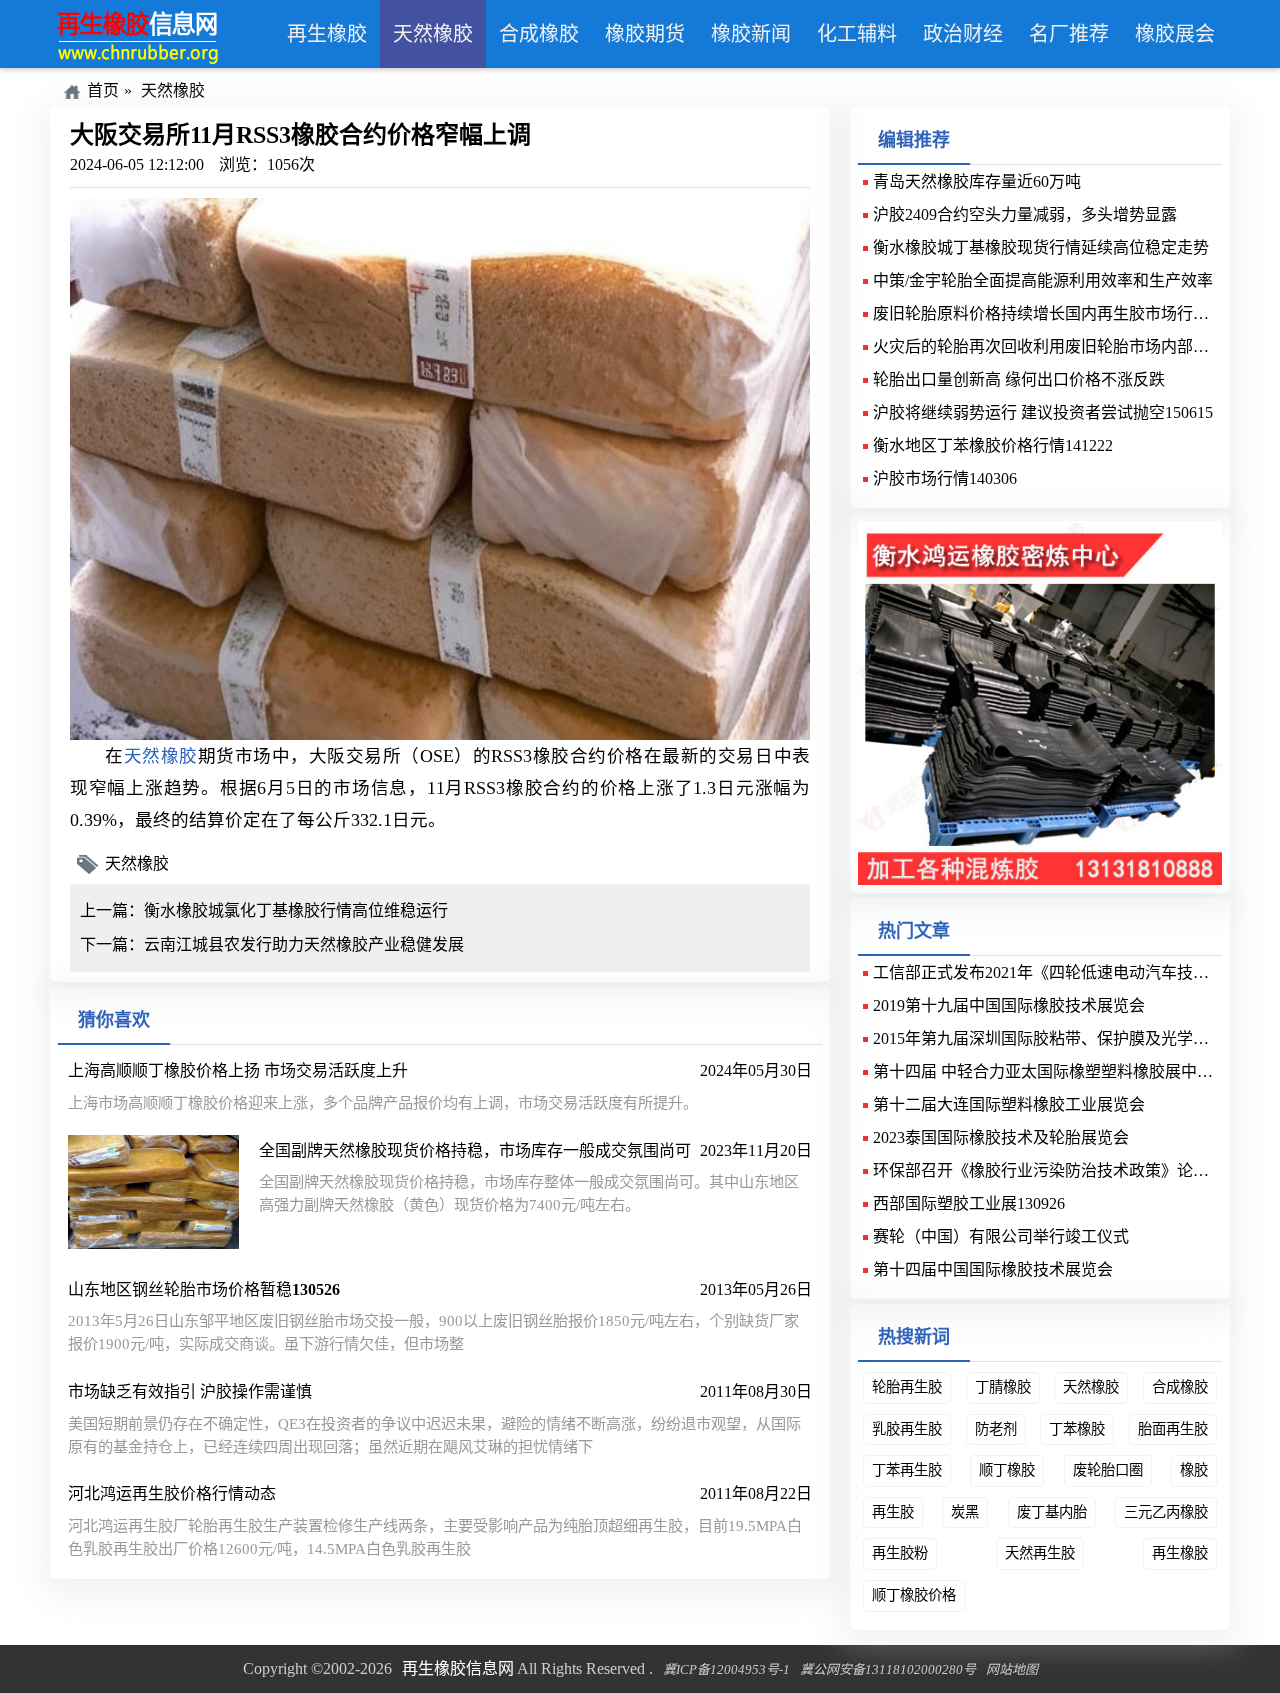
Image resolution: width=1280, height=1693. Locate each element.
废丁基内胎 (1052, 1512)
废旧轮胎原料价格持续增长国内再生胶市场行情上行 (1057, 313)
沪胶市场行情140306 (945, 478)
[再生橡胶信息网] (162, 34)
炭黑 (965, 1512)
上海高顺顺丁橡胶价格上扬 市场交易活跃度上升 (238, 1070)
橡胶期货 (645, 34)
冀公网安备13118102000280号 (888, 1669)
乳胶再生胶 (907, 1429)
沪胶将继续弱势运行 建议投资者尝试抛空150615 (1043, 412)
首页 (103, 90)
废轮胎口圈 (1108, 1470)
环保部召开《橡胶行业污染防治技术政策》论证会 (1049, 1170)
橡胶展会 (1175, 34)
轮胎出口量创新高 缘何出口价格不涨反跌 (1019, 379)
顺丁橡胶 (1007, 1470)
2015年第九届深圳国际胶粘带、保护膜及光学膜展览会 (1065, 1038)
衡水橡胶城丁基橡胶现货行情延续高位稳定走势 (1041, 247)
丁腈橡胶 (1003, 1387)
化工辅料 (857, 34)
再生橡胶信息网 (458, 1668)
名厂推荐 (1069, 34)
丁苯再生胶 (907, 1470)
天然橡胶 (433, 34)
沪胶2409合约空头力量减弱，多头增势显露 (1025, 214)
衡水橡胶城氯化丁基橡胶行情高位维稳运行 (296, 910)
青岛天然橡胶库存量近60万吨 (977, 181)
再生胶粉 (900, 1553)
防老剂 (996, 1429)
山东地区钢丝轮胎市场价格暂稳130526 (204, 1289)
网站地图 (1012, 1669)
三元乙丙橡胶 (1166, 1512)
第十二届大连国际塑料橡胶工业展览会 (1009, 1104)
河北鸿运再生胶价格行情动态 (172, 1493)
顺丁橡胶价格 (914, 1595)
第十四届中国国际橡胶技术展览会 (993, 1269)
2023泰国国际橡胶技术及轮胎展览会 (1001, 1137)
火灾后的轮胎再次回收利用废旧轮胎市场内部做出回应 (1065, 346)
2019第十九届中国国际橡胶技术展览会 (1009, 1005)
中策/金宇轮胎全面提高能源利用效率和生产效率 (1043, 280)
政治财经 (963, 34)
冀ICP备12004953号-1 (726, 1669)
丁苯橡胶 (1077, 1429)
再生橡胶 (327, 34)
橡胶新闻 (751, 34)
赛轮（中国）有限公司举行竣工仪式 (1001, 1236)
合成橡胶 (539, 34)
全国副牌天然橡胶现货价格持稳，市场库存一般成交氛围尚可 (475, 1150)
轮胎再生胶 (907, 1387)
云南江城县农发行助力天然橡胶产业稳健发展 (304, 944)
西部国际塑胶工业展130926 (969, 1203)
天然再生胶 (1040, 1553)
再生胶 (893, 1512)
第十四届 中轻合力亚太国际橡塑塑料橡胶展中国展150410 (1075, 1071)
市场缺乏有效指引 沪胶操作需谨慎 (190, 1391)
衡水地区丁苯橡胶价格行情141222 (993, 445)
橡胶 (1194, 1470)
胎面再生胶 (1173, 1429)
